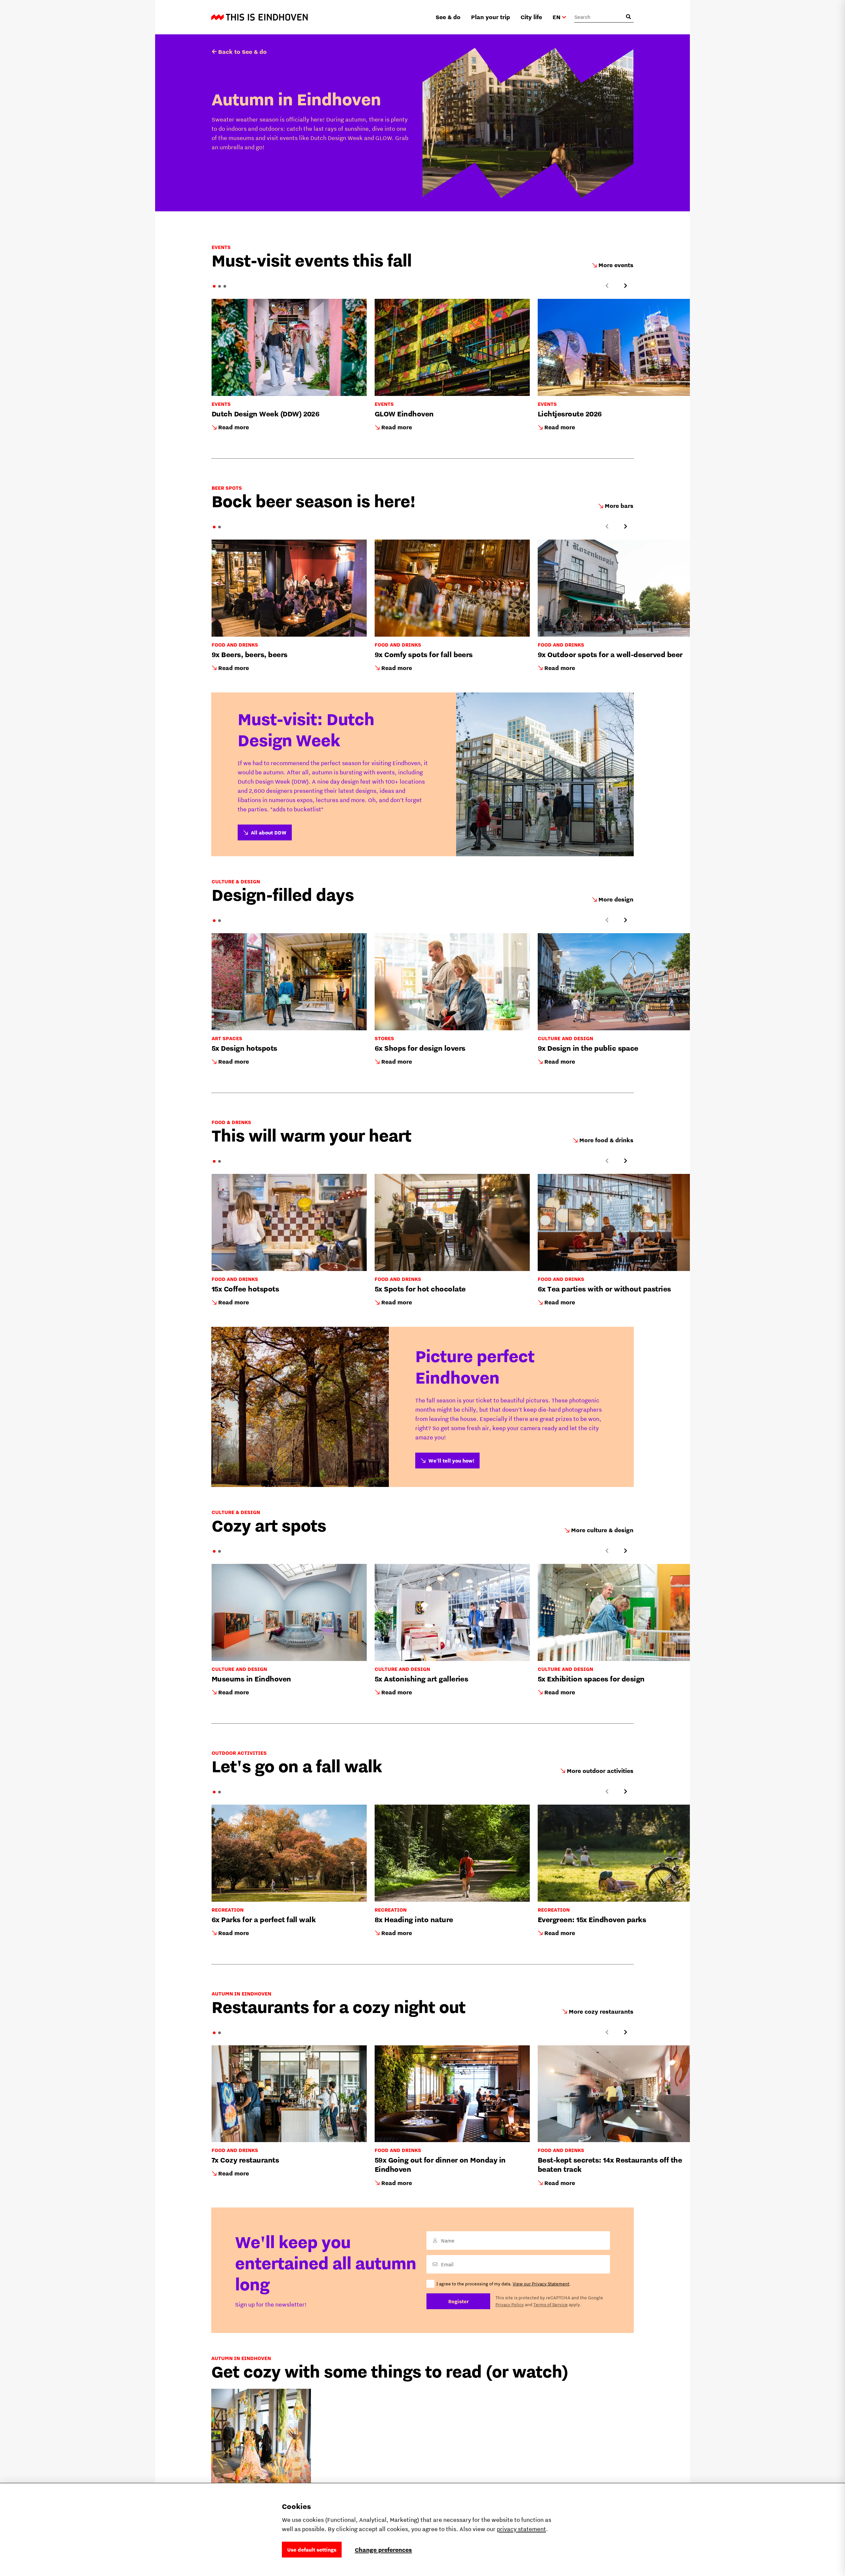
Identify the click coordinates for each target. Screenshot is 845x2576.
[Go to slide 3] (225, 286)
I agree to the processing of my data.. (504, 2284)
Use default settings (312, 2550)
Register (458, 2301)
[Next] (625, 286)
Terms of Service (551, 2305)
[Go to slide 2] (220, 286)
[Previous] (607, 286)
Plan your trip (490, 17)
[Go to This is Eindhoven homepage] (259, 17)
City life (531, 17)
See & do (448, 17)
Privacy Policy (510, 2305)
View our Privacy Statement (541, 2284)
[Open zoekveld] (628, 17)
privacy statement (521, 2529)
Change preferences (383, 2550)
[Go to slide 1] (214, 286)
